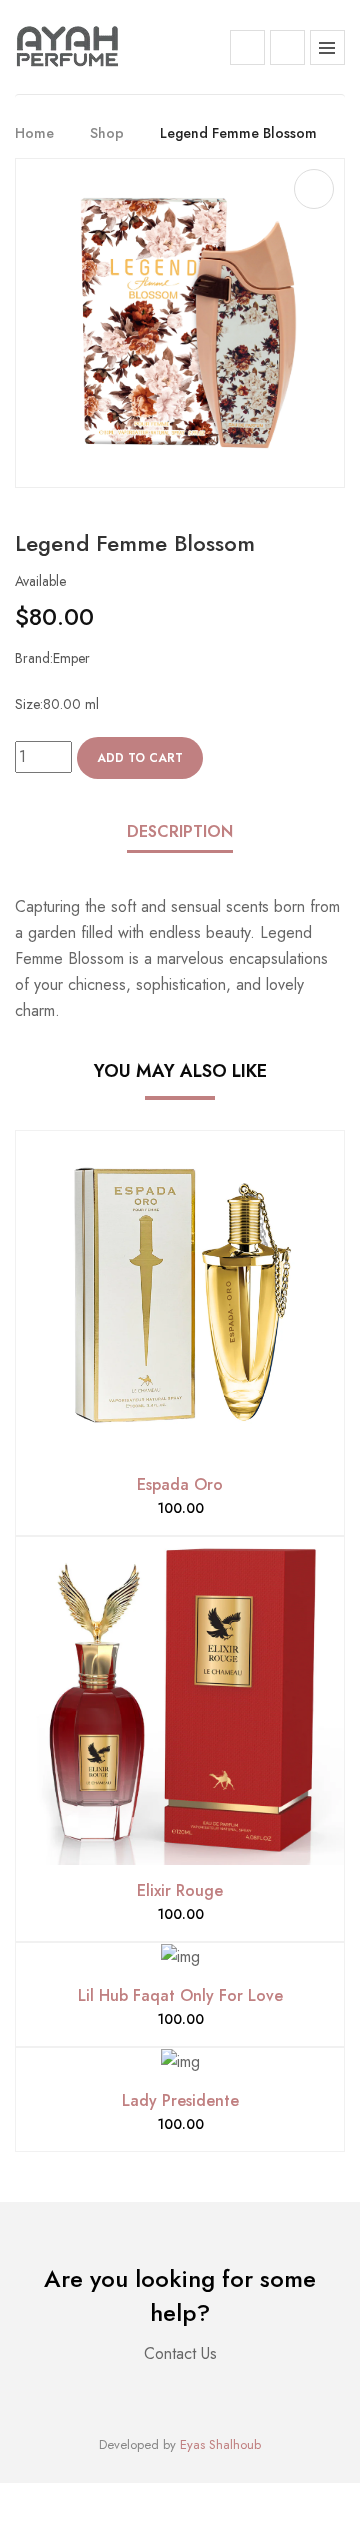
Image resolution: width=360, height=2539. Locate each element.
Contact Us (180, 2353)
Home (34, 133)
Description (180, 831)
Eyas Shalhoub (220, 2444)
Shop (107, 133)
